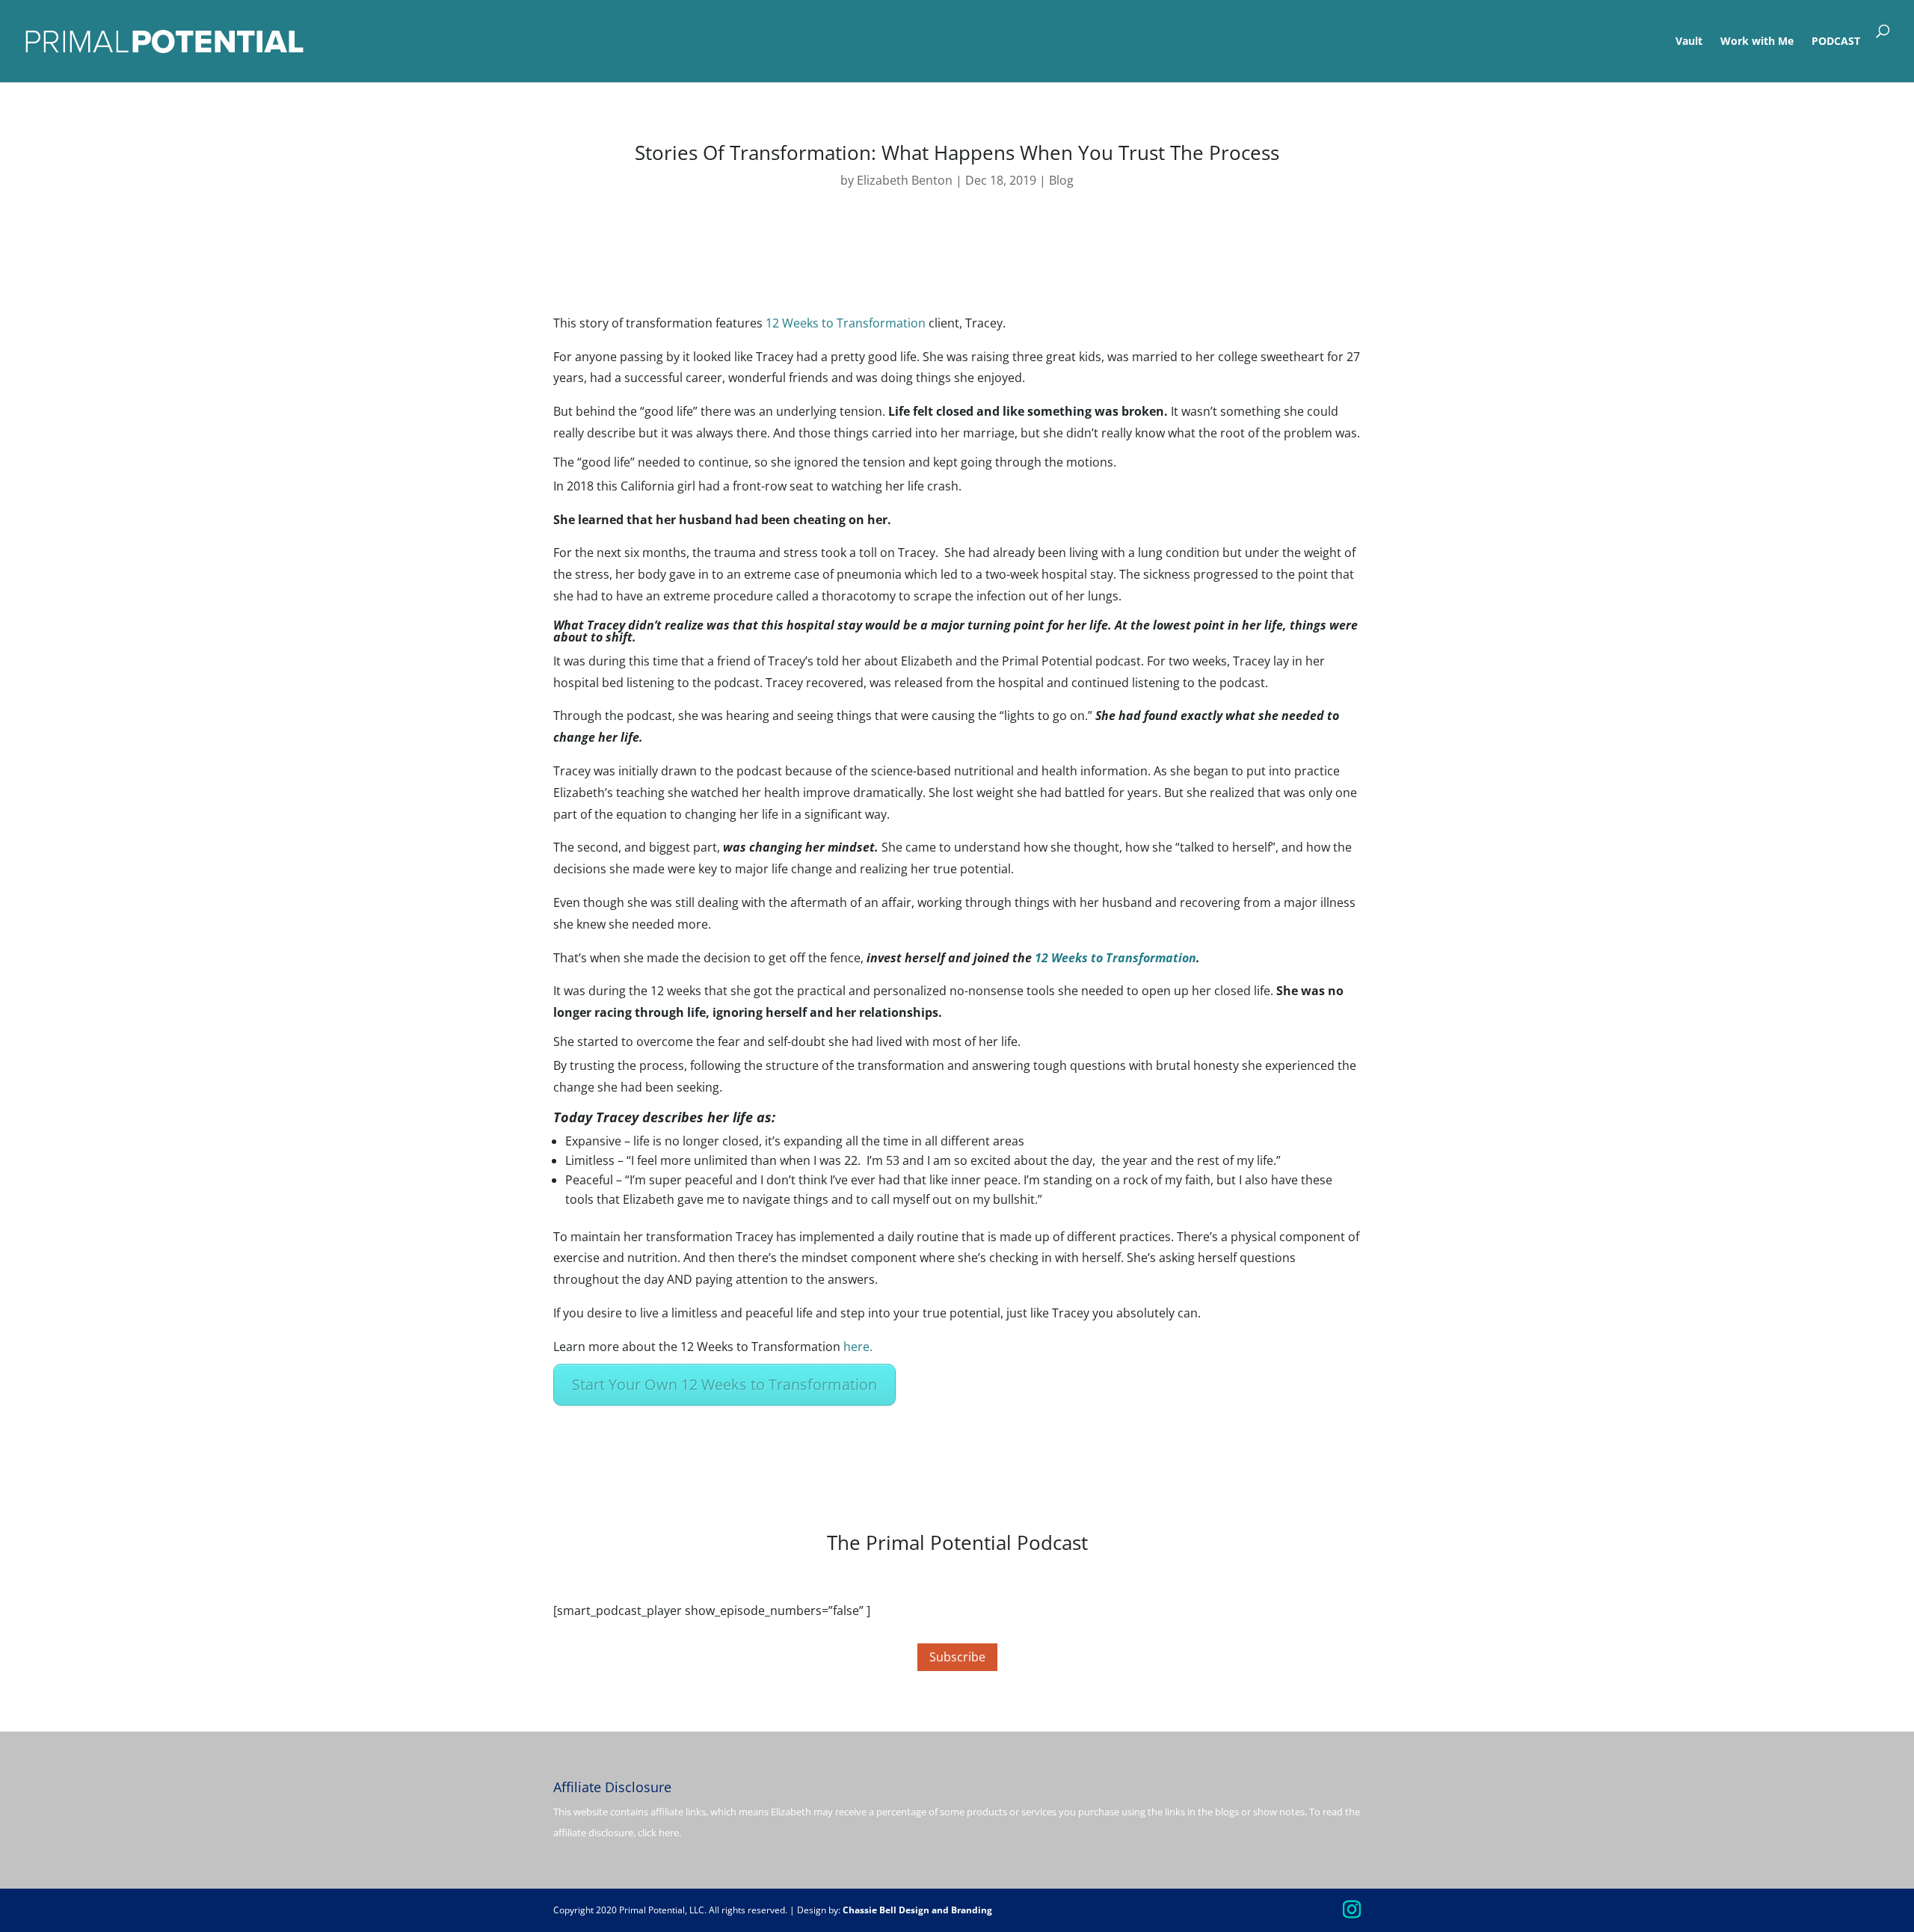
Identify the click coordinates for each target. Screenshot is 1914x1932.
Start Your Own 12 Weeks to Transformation (724, 1384)
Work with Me (1757, 42)
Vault (1689, 42)
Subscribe (957, 1657)
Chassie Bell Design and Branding (917, 1910)
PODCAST (1836, 42)
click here (658, 1833)
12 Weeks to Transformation (846, 323)
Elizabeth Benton (905, 180)
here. (858, 1347)
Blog (1061, 180)
